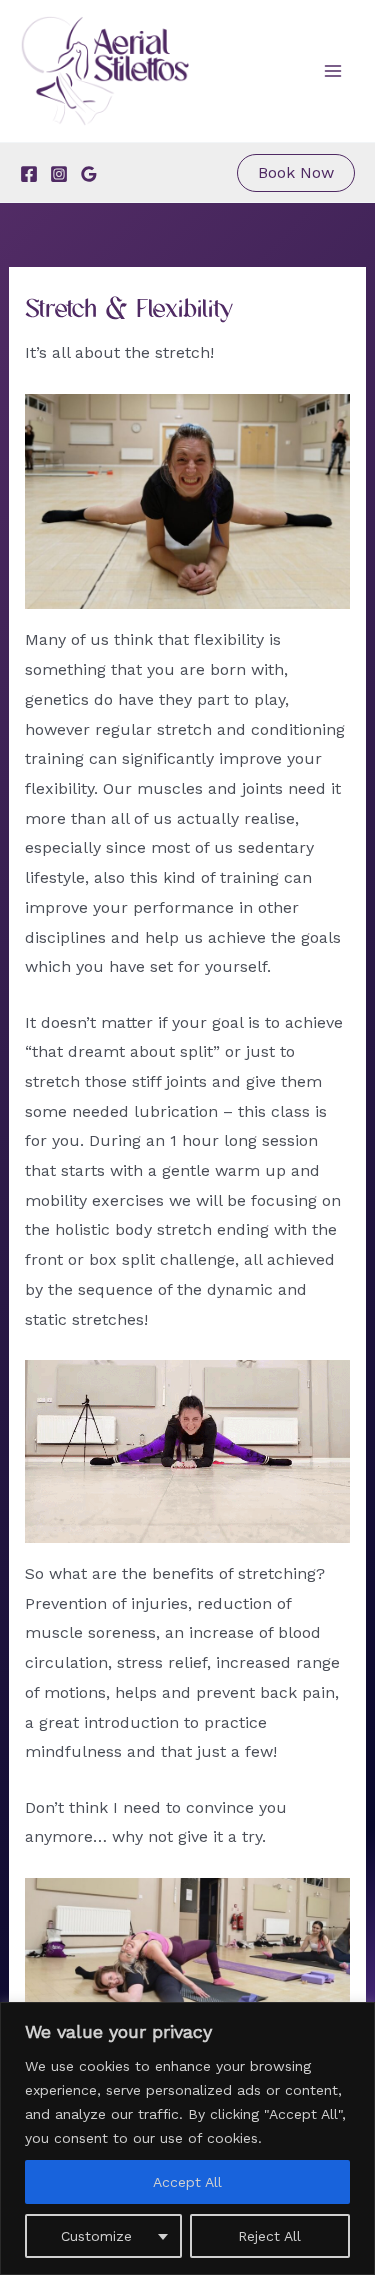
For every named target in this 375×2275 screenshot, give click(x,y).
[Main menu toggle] (333, 71)
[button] (296, 173)
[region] (187, 2138)
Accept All (187, 2182)
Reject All (269, 2236)
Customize (96, 2236)
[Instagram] (59, 174)
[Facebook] (29, 174)
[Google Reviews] (89, 174)
